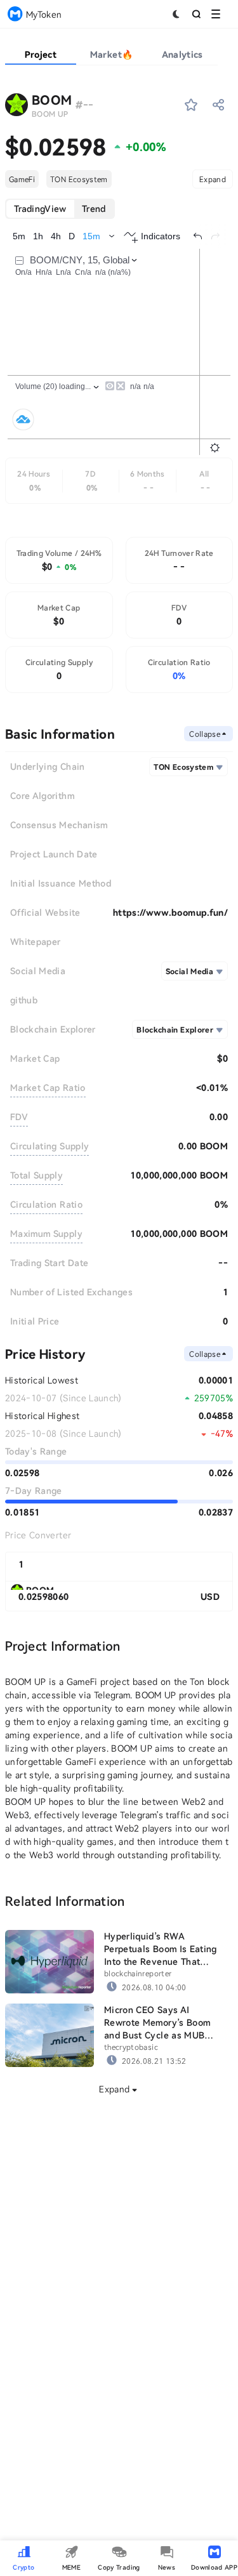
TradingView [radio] (40, 208)
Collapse (205, 734)
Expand (213, 179)
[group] (60, 209)
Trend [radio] (94, 208)
